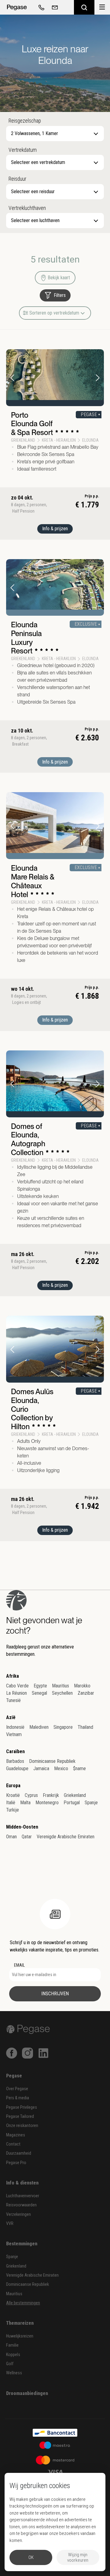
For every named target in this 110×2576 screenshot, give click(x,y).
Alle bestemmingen (23, 2303)
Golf (10, 2364)
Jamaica (41, 1768)
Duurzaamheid (19, 2153)
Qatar (27, 1837)
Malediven (39, 1727)
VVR (10, 2224)
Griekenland (75, 1795)
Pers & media (18, 2098)
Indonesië (15, 1727)
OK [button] (31, 2557)
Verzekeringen (18, 2214)
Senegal (39, 1693)
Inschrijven (55, 1994)
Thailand (85, 1727)
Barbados (15, 1761)
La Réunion (16, 1693)
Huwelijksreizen (20, 2336)
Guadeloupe (17, 1768)
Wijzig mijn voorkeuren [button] (78, 2557)
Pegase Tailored (20, 2116)
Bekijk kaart (59, 278)
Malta (25, 1803)
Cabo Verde (17, 1686)
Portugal (72, 1803)
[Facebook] (12, 2053)
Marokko (82, 1686)
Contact (13, 2144)
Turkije (13, 1810)
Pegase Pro (16, 2163)
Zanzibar (86, 1693)
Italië (11, 1803)
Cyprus (31, 1795)
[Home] (17, 7)
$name (79, 1768)
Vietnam (14, 1734)
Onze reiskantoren (22, 2126)
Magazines (16, 2135)
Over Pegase (17, 2089)
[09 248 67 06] (40, 7)
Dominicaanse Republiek (52, 1761)
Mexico (61, 1768)
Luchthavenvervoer (23, 2196)
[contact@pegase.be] (54, 7)
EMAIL (19, 1965)
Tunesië (13, 1700)
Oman (11, 1837)
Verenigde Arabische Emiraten (66, 1837)
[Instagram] (28, 2053)
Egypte (40, 1686)
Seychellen (62, 1693)
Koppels (13, 2355)
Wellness (14, 2373)
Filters (60, 295)
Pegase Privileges (22, 2107)
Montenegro (47, 1803)
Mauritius (61, 1686)
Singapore (63, 1727)
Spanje (91, 1803)
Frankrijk (51, 1795)
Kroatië (13, 1795)
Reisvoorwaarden (21, 2205)
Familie (12, 2345)
